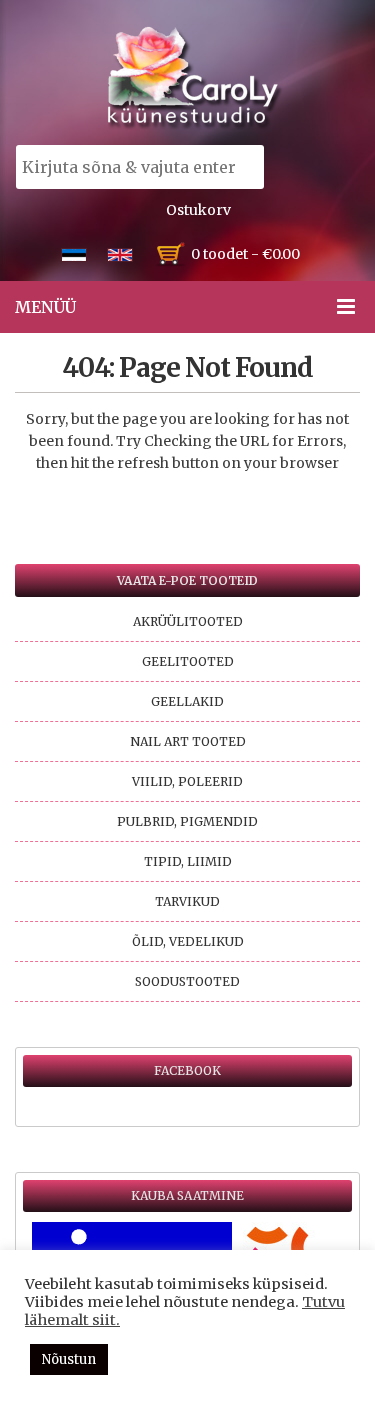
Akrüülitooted (188, 621)
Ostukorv (198, 210)
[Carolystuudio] (195, 77)
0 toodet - (245, 254)
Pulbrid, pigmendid (187, 821)
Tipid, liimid (188, 861)
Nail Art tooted (188, 741)
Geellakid (187, 701)
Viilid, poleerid (187, 781)
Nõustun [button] (69, 1359)
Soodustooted (187, 981)
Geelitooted (188, 661)
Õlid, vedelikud (188, 941)
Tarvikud (187, 901)
